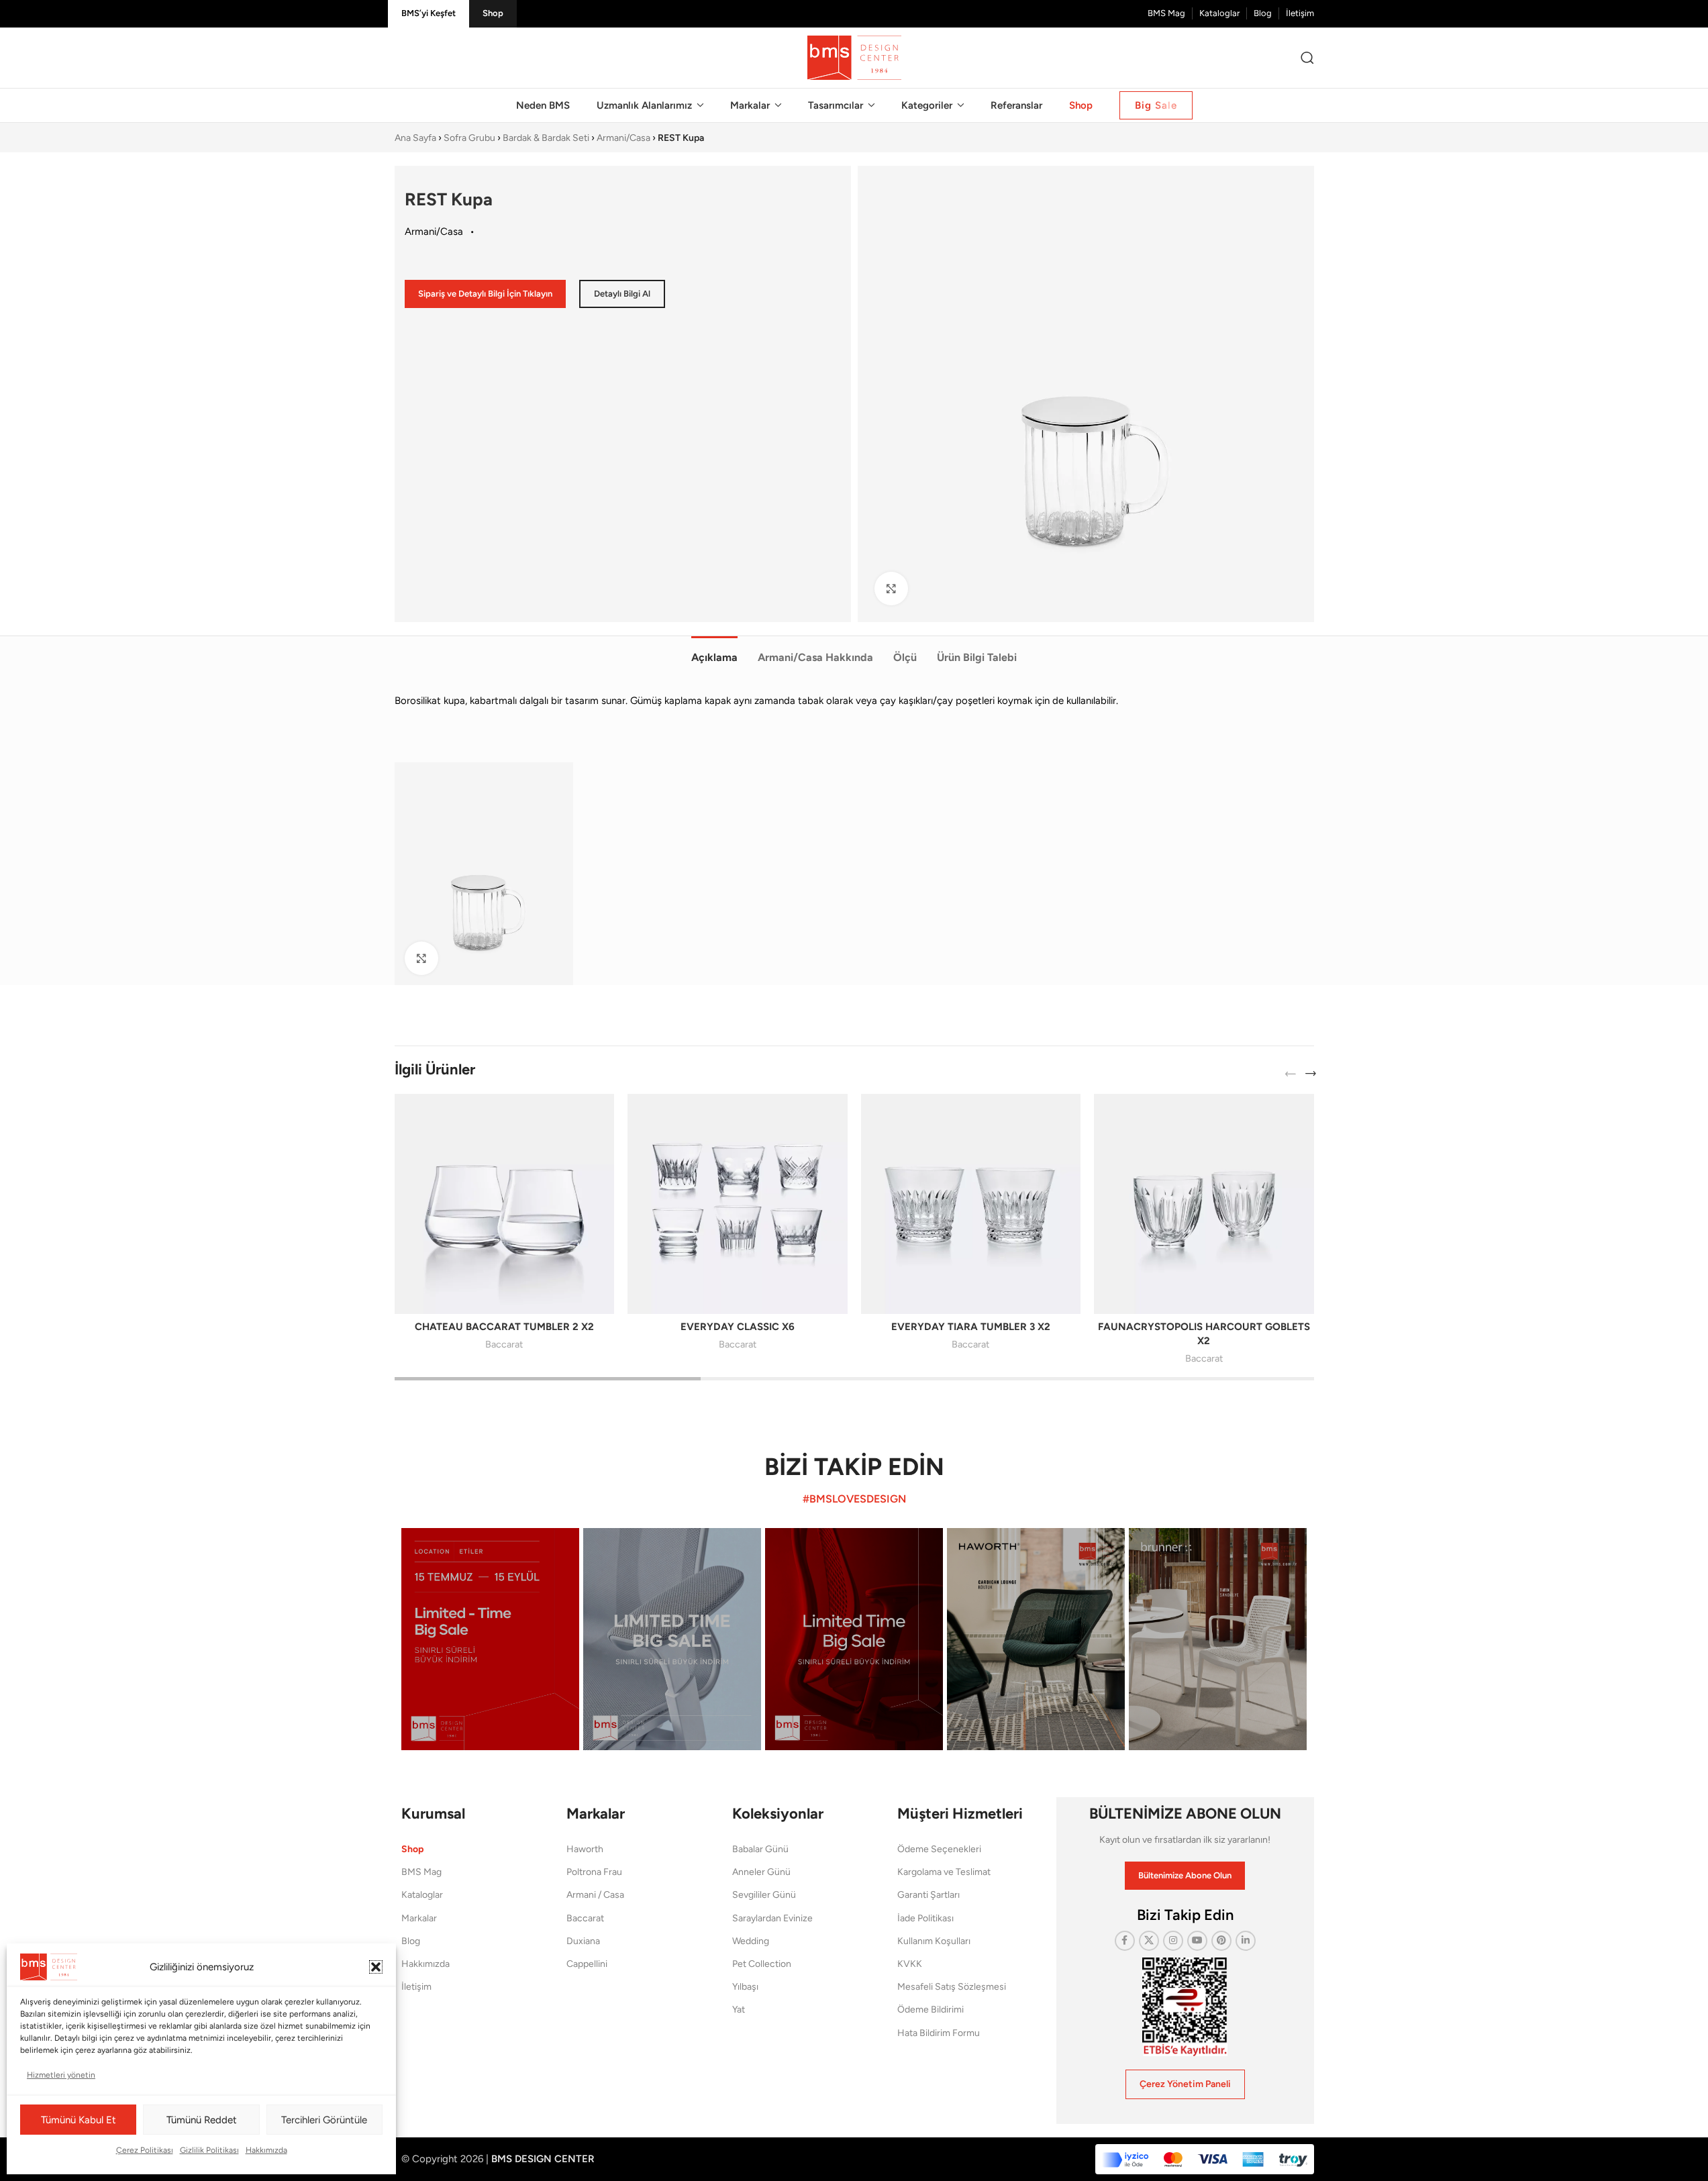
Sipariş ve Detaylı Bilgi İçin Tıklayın (485, 294)
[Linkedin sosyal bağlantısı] (1246, 1941)
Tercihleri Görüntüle (324, 2120)
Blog (411, 1941)
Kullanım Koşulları (934, 1941)
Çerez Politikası (145, 2150)
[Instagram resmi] (490, 1639)
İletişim (416, 1987)
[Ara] (1307, 58)
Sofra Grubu (469, 138)
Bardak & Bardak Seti (546, 138)
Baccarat (504, 1344)
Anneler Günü (761, 1872)
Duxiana (583, 1941)
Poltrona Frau (594, 1872)
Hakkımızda (266, 2150)
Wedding (751, 1941)
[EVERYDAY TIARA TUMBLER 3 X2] (971, 1204)
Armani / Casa (595, 1895)
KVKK (910, 1964)
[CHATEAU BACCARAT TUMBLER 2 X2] (505, 1204)
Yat (739, 2010)
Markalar (419, 1918)
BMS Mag (421, 1872)
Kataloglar (422, 1895)
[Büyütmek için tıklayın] (891, 589)
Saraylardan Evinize (772, 1918)
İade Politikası (925, 1918)
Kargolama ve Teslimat (944, 1872)
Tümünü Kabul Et (79, 2120)
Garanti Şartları (928, 1895)
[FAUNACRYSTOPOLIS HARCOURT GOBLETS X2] (1204, 1204)
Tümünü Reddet (202, 2120)
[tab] (714, 650)
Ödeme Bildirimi (931, 2010)
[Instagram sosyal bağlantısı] (1173, 1941)
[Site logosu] (854, 57)
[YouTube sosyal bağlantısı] (1197, 1941)
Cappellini (587, 1964)
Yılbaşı (745, 1987)
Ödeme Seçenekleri (939, 1849)
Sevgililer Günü (764, 1895)
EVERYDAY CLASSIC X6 (738, 1327)
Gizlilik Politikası (209, 2150)
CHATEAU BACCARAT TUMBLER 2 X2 (504, 1327)
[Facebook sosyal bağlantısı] (1125, 1941)
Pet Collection (762, 1964)
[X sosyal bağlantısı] (1149, 1941)
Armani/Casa (623, 138)
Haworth (585, 1849)
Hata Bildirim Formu (939, 2033)
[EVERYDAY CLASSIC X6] (738, 1204)
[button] (376, 1967)
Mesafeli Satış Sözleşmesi (952, 1987)
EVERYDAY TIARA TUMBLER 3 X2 (971, 1327)
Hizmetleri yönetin (61, 2075)
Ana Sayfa (415, 138)
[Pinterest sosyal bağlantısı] (1221, 1941)
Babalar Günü (760, 1849)
